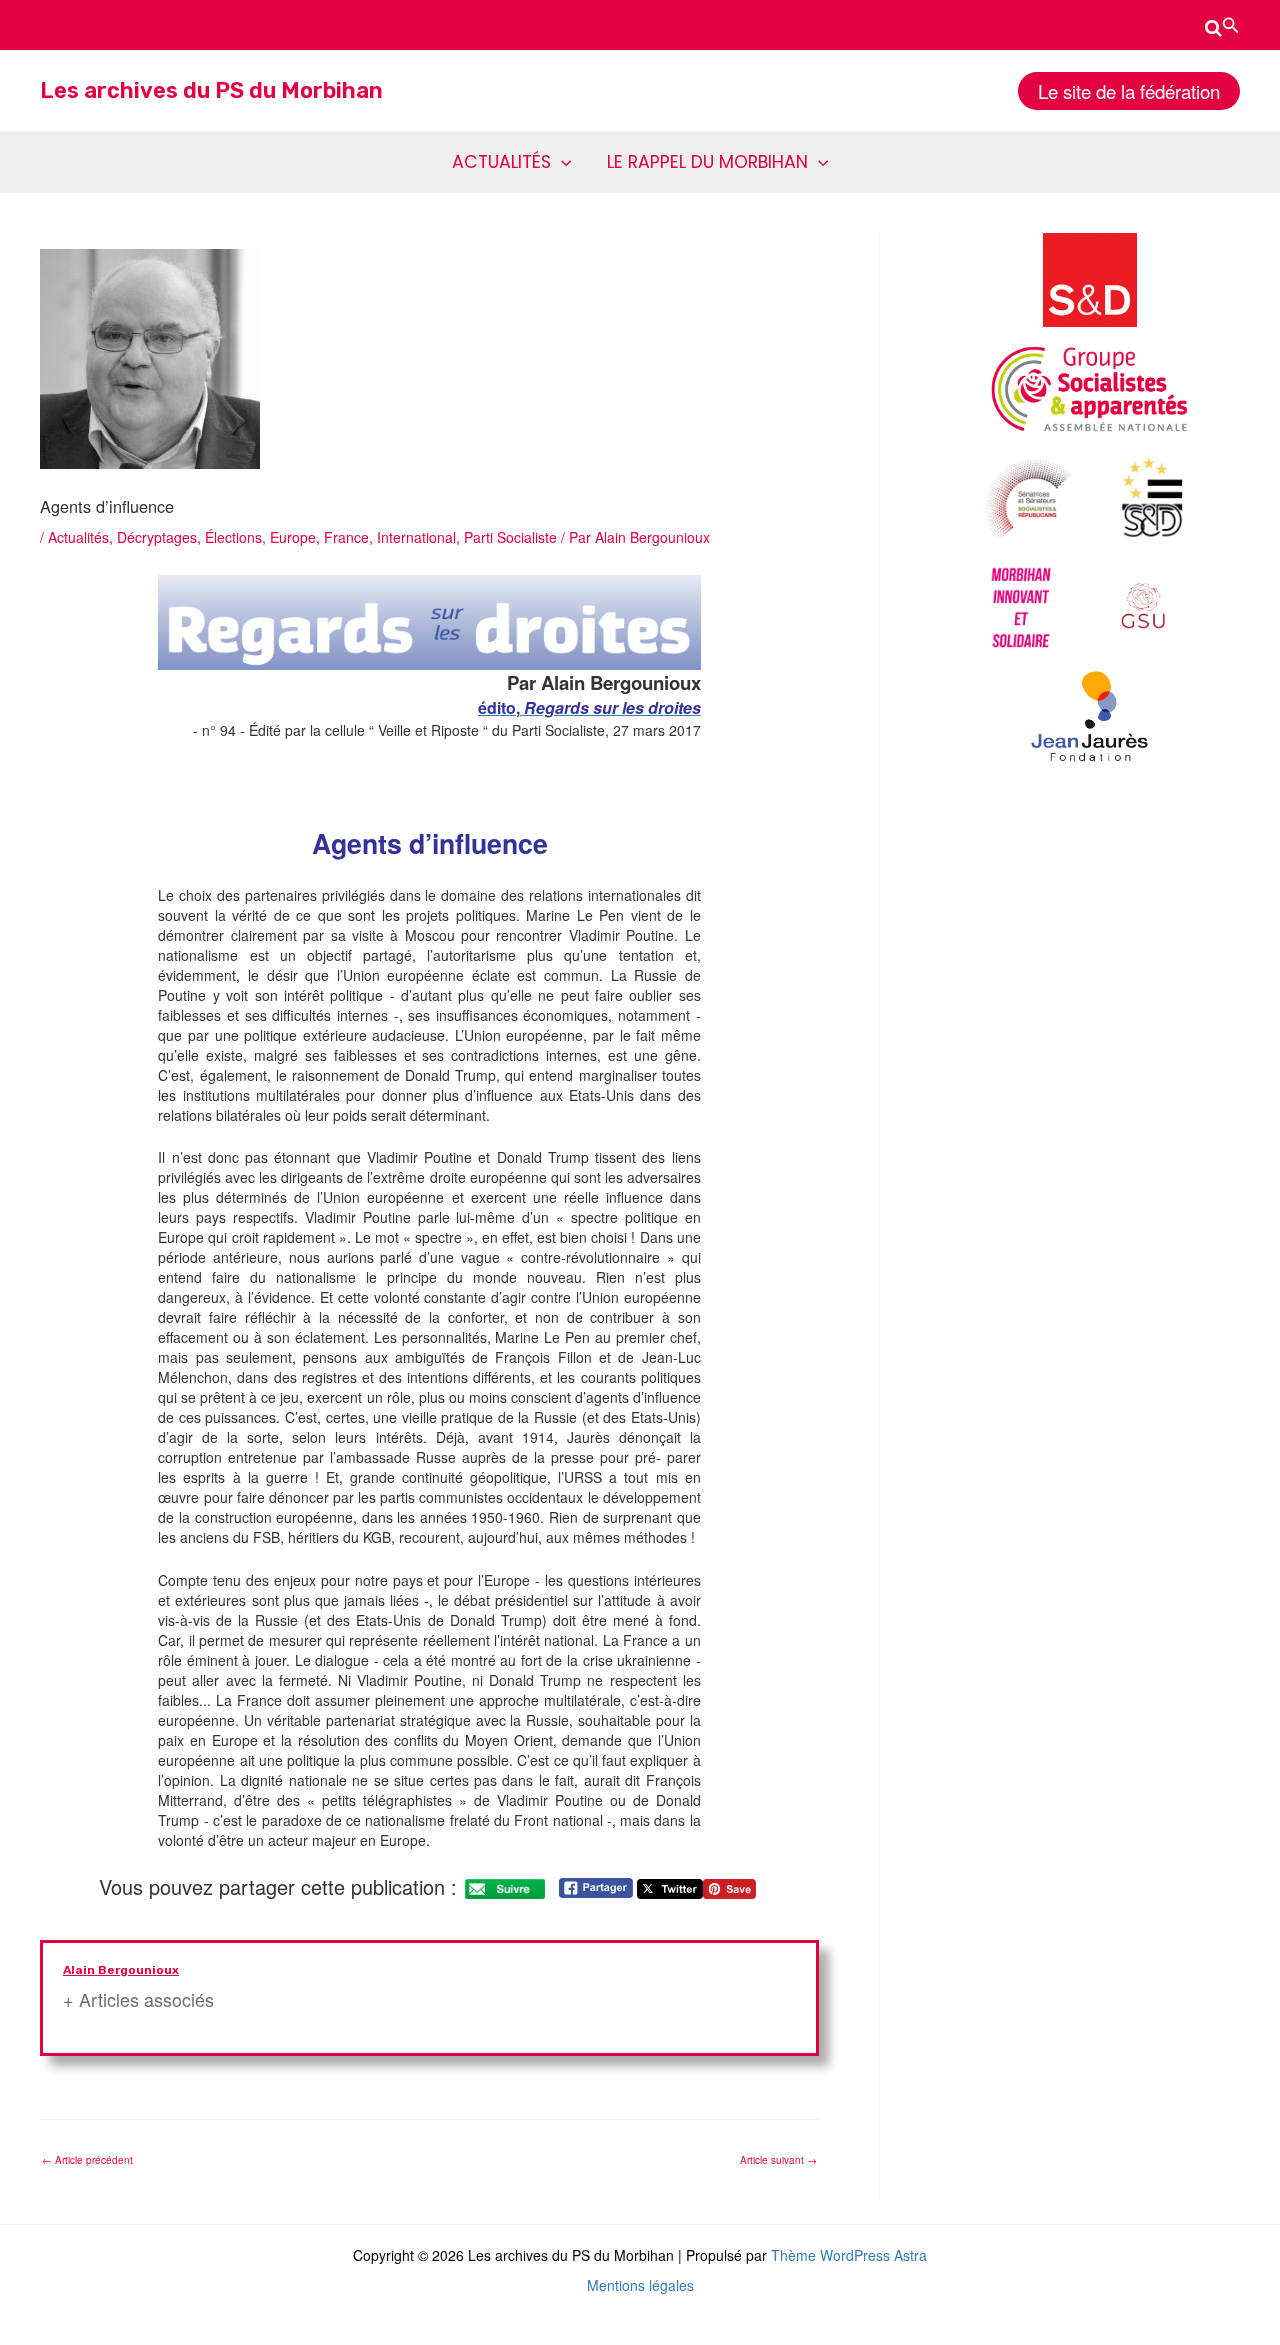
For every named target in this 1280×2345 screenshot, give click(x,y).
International (416, 537)
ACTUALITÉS (501, 162)
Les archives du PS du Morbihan (211, 90)
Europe (293, 537)
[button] (1222, 25)
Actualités (78, 537)
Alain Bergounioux (121, 1970)
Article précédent (87, 2160)
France (346, 537)
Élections (233, 537)
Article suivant (778, 2160)
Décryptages (157, 537)
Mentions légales (640, 2285)
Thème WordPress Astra (849, 2255)
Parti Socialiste (510, 537)
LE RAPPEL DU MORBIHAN (707, 162)
